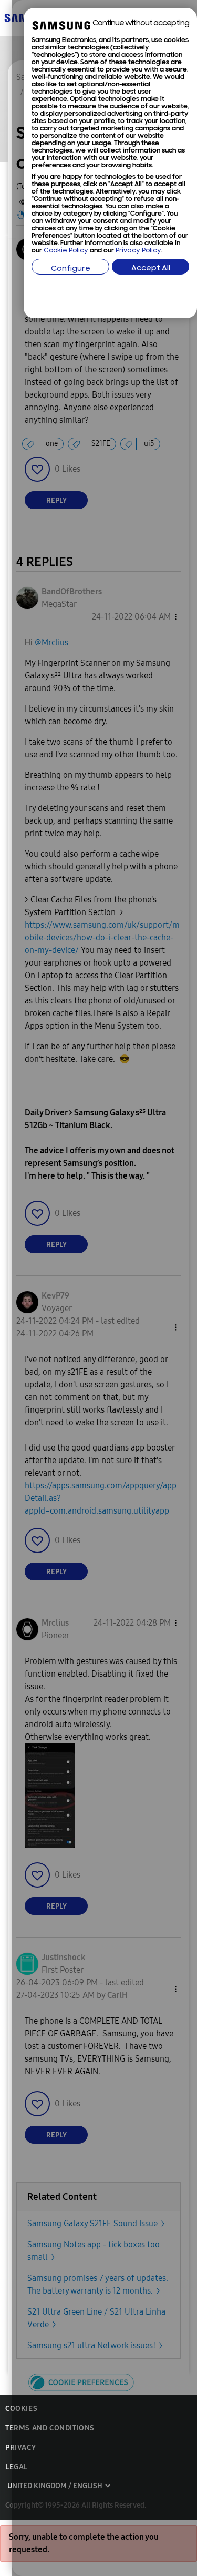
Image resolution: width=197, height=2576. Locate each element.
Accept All (151, 268)
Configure (71, 269)
